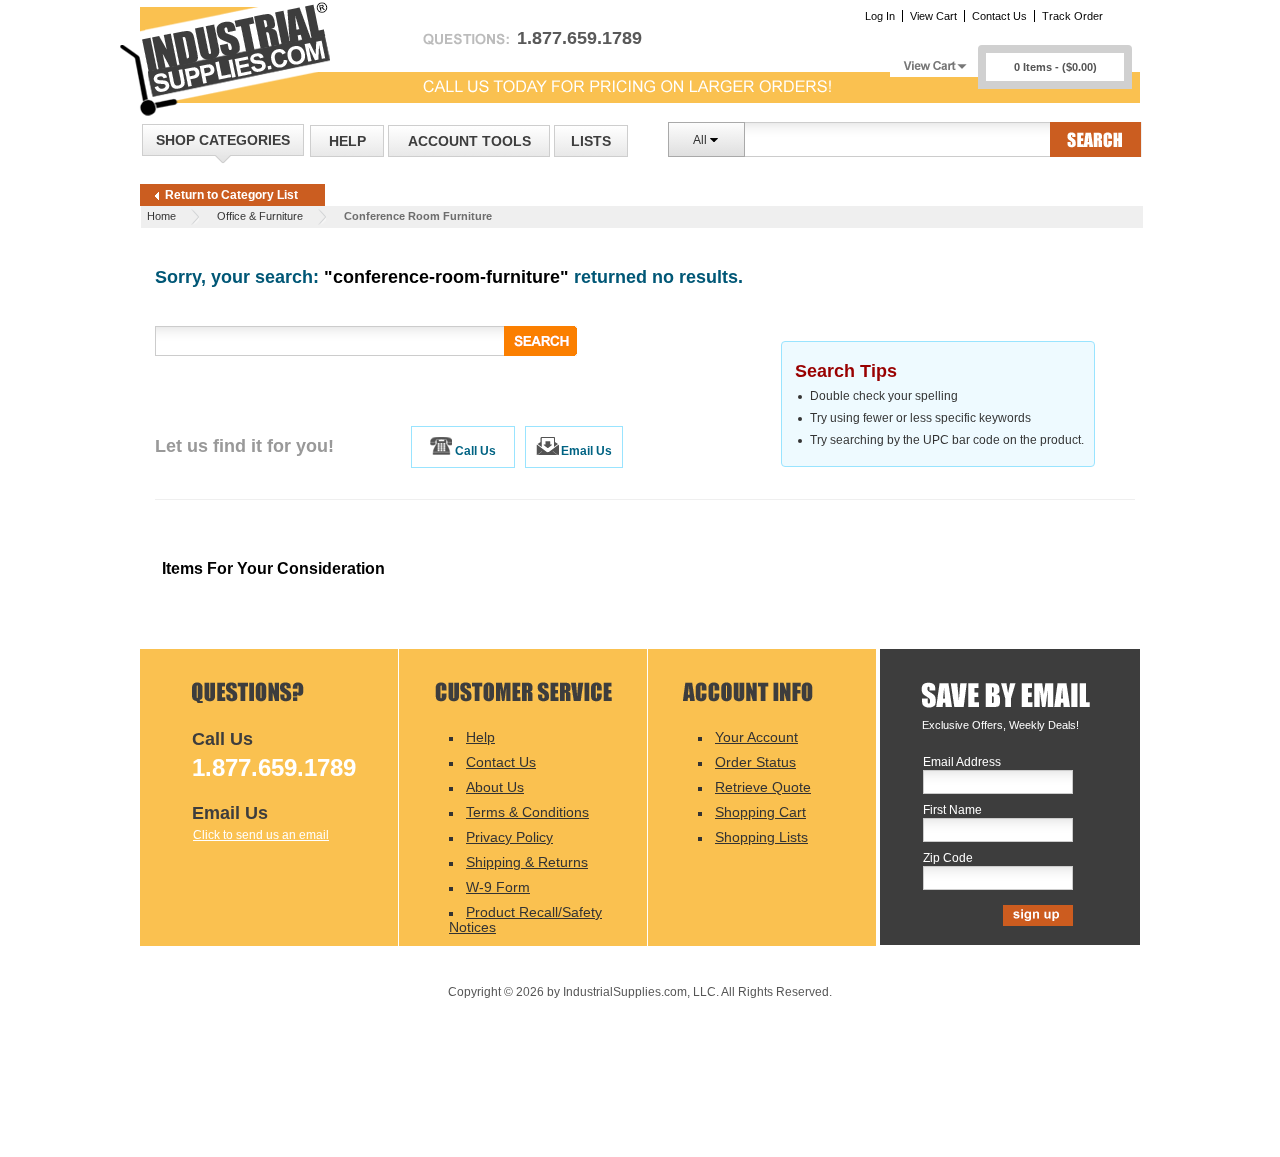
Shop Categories (223, 140)
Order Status (755, 762)
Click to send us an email (261, 835)
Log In (880, 16)
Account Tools (469, 141)
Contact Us (999, 16)
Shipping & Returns (527, 862)
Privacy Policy (509, 837)
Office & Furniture (260, 216)
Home (161, 216)
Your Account (756, 737)
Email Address (962, 762)
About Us (495, 787)
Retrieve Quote (763, 787)
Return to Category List (231, 195)
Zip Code (948, 858)
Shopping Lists (761, 837)
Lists (591, 141)
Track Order (1072, 16)
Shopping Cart (760, 812)
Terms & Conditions (527, 812)
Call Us (475, 451)
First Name (952, 810)
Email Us (586, 451)
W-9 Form (498, 887)
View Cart (933, 16)
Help (347, 141)
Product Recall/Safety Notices (525, 919)
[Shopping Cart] (934, 60)
